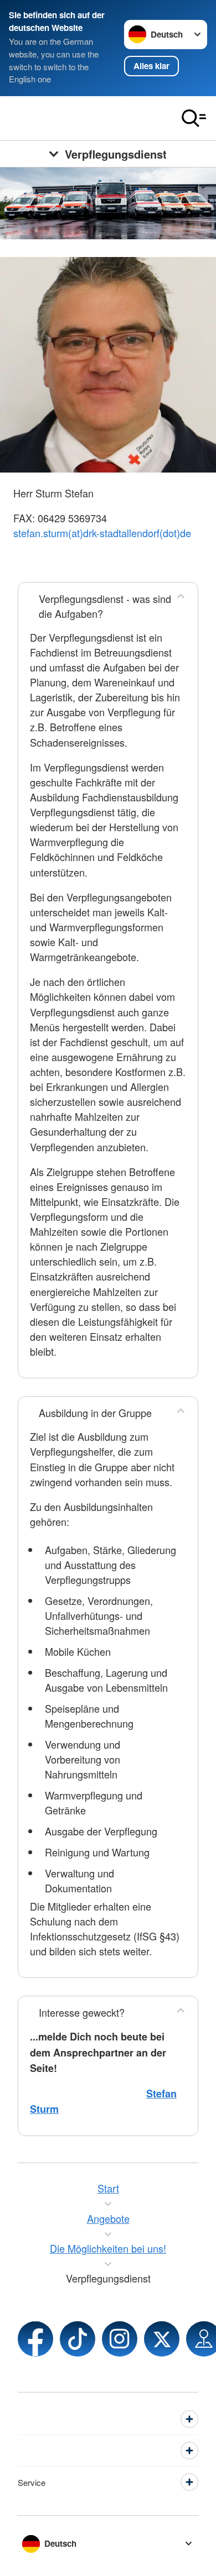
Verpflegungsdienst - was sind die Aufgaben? (105, 606)
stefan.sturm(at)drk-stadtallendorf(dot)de (102, 533)
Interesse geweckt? (82, 2012)
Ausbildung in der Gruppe (95, 1413)
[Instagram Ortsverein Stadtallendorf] (120, 2339)
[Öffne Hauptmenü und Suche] (194, 118)
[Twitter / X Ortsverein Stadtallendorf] (162, 2339)
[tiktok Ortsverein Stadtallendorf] (78, 2339)
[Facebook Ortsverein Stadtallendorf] (35, 2339)
